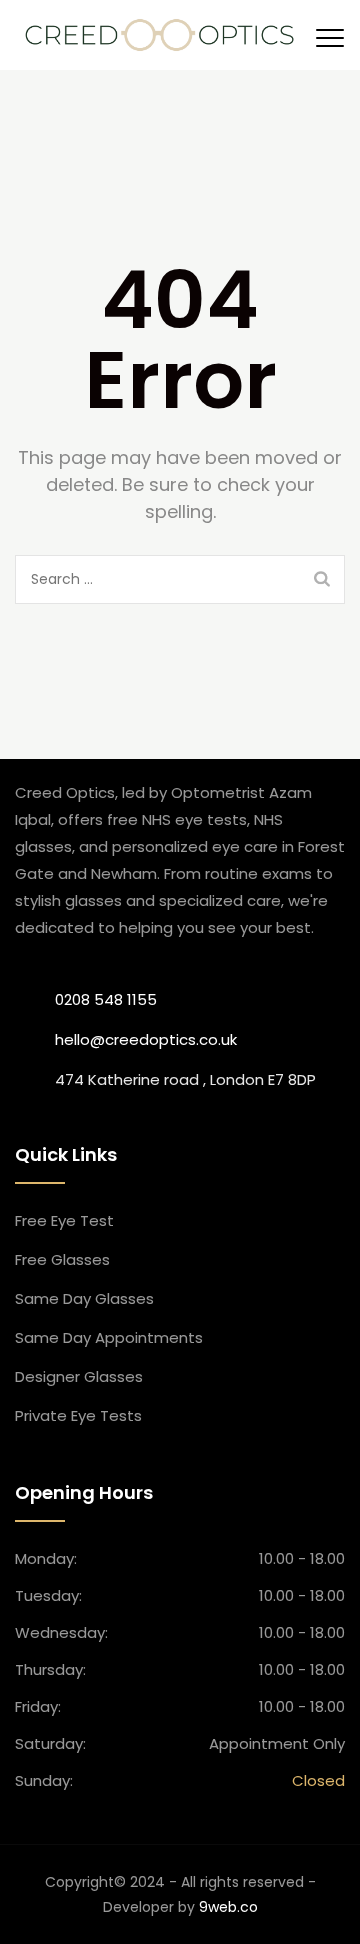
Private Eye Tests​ (78, 1415)
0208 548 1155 (106, 999)
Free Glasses (62, 1259)
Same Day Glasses (84, 1298)
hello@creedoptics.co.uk (146, 1039)
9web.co (228, 1907)
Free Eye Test (64, 1220)
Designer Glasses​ (79, 1376)
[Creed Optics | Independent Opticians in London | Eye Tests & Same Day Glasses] (159, 35)
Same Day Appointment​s (109, 1337)
